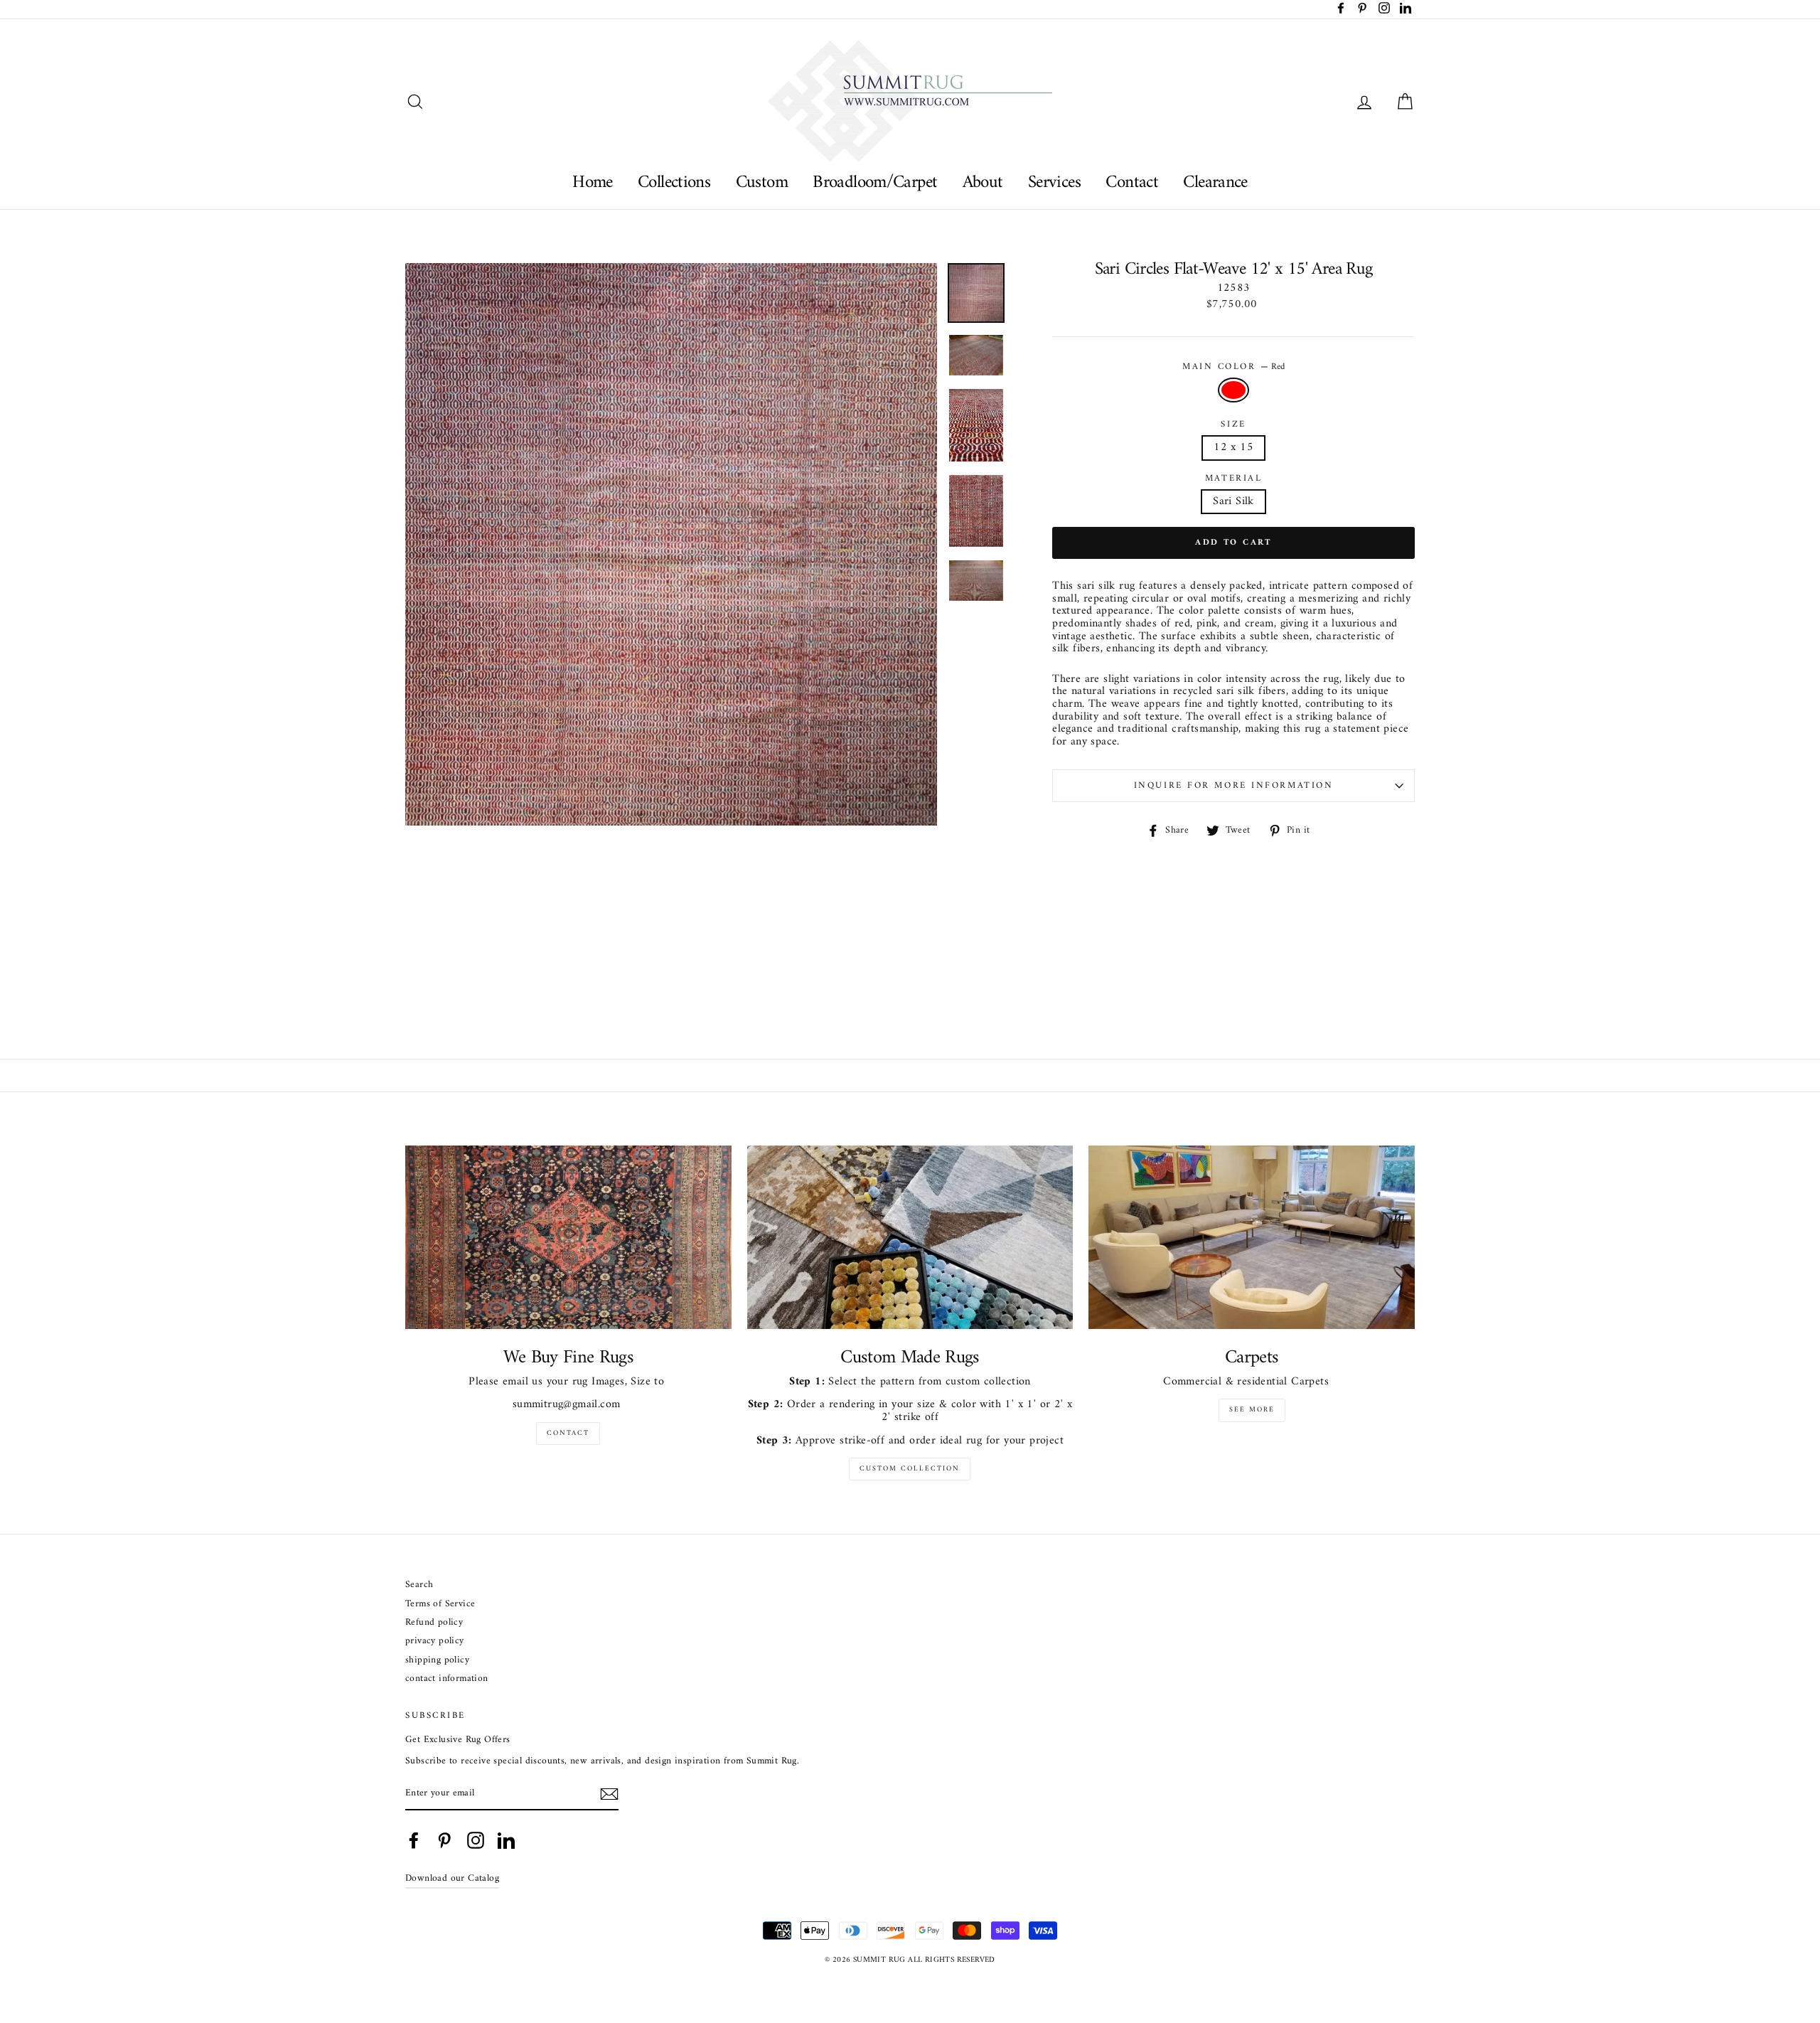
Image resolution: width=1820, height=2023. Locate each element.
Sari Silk (1233, 501)
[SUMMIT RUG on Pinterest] (444, 1840)
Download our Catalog (452, 1879)
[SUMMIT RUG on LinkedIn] (506, 1840)
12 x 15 (1233, 447)
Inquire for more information (1234, 786)
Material (1233, 479)
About (983, 182)
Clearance (1215, 182)
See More (1252, 1410)
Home (593, 182)
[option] (671, 545)
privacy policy (435, 1642)
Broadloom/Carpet (875, 182)
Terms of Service (440, 1605)
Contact (1132, 182)
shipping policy (437, 1661)
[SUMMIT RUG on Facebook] (414, 1840)
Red (1233, 390)
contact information (447, 1679)
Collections (674, 182)
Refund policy (434, 1623)
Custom (762, 182)
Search (419, 1585)
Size (1233, 425)
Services (1054, 182)
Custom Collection (910, 1469)
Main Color (1233, 367)
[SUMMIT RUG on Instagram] (476, 1840)
